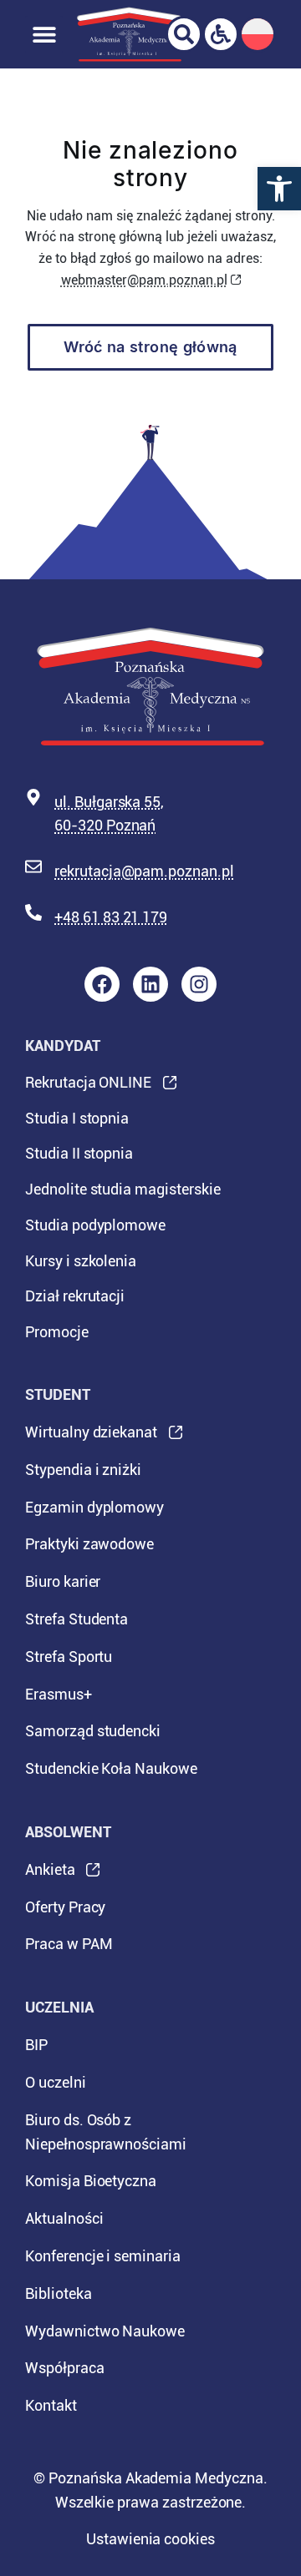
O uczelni (56, 2082)
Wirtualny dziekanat (91, 1437)
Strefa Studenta (77, 1619)
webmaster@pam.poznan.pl (144, 280)
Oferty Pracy (65, 1907)
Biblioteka (59, 2293)
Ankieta (50, 1875)
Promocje (57, 1332)
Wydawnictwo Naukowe (105, 2331)
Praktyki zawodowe (89, 1544)
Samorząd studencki (93, 1731)
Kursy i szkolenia (81, 1261)
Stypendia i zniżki (83, 1470)
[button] (279, 189)
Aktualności (64, 2218)
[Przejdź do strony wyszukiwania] (184, 34)
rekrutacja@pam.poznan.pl (144, 871)
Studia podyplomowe (95, 1225)
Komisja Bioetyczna (91, 2181)
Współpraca (65, 2368)
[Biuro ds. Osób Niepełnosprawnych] (221, 34)
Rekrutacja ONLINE (88, 1087)
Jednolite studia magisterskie (123, 1189)
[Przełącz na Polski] (258, 34)
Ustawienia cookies (150, 2539)
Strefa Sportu (69, 1657)
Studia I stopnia (77, 1118)
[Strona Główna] (129, 34)
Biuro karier (63, 1581)
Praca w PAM (69, 1944)
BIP (36, 2045)
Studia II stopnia (79, 1153)
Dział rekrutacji (75, 1296)
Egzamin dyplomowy (94, 1507)
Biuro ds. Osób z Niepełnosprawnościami (106, 2132)
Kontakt (51, 2405)
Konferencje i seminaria (103, 2256)
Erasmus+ (59, 1694)
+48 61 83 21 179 (111, 917)
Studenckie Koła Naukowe (111, 1768)
